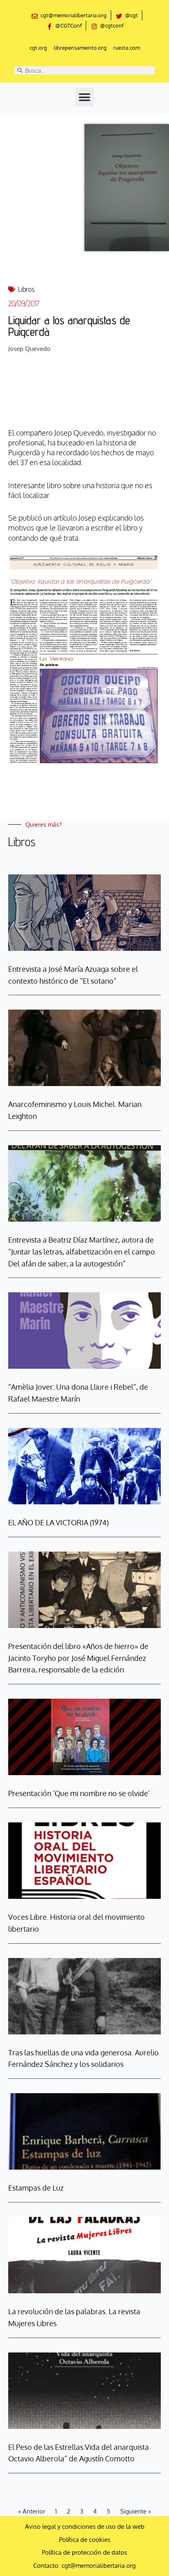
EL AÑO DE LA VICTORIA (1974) (58, 1522)
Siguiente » (136, 2511)
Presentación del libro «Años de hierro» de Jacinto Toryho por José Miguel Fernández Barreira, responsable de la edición (78, 1658)
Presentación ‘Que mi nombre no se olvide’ (79, 1793)
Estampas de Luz (36, 2188)
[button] (85, 97)
